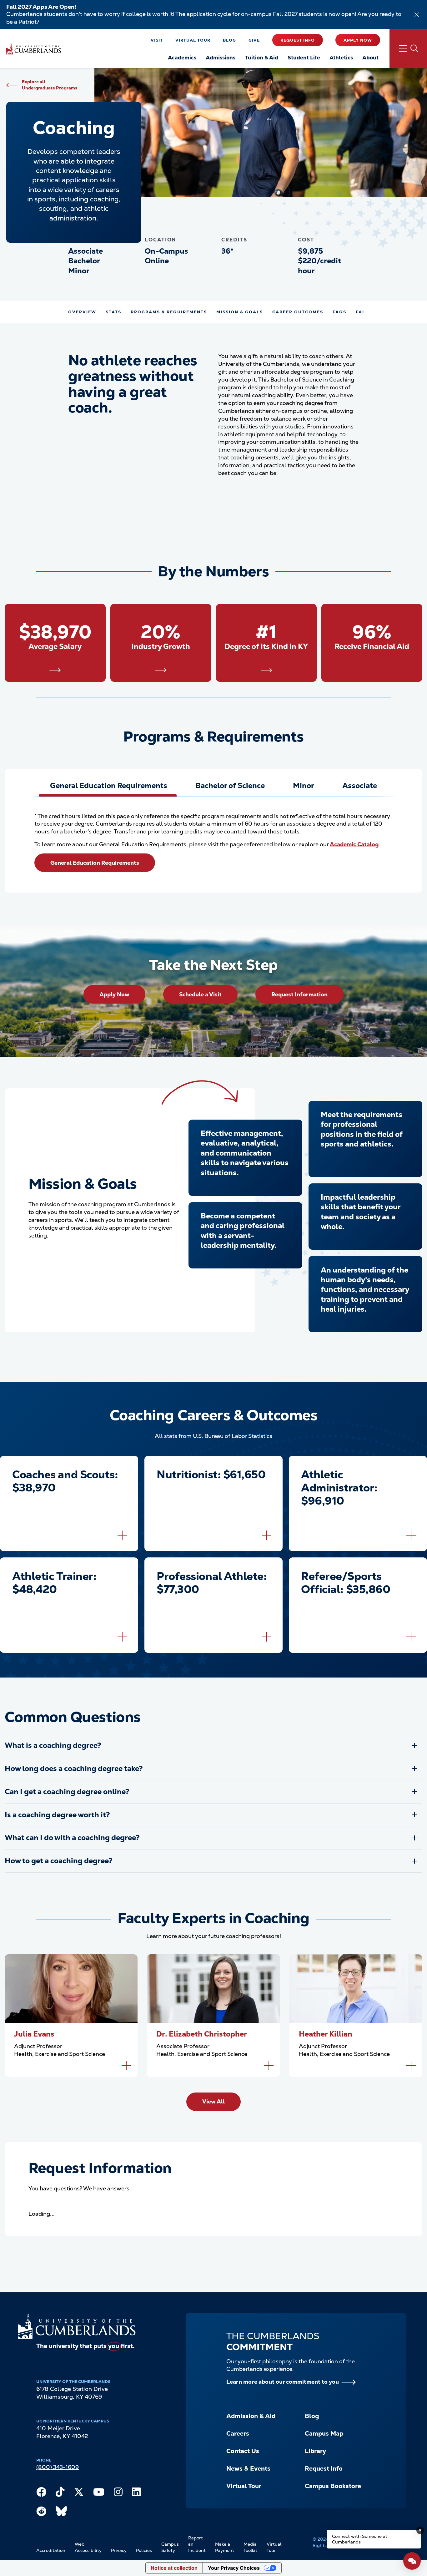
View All (213, 2101)
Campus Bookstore (333, 2486)
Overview (82, 312)
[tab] (108, 786)
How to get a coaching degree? (59, 1861)
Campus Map (324, 2434)
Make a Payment (225, 2547)
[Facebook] (41, 2493)
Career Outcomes (298, 312)
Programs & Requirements (169, 312)
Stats (113, 312)
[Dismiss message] (420, 2530)
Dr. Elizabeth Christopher (202, 2034)
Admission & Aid (251, 2416)
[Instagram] (118, 2493)
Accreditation (51, 2550)
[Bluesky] (61, 2513)
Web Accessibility (88, 2547)
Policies (144, 2550)
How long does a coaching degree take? (74, 1769)
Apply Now (358, 40)
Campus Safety (170, 2547)
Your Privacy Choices (234, 2568)
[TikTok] (60, 2493)
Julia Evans (34, 2034)
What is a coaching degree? (53, 1745)
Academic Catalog (354, 844)
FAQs (339, 312)
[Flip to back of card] (122, 1535)
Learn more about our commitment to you (283, 2382)
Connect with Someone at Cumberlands (360, 2539)
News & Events (248, 2469)
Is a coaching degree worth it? (57, 1815)
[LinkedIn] (136, 2493)
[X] (79, 2493)
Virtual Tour (193, 40)
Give (254, 40)
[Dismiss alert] (417, 15)
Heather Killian (326, 2034)
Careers (238, 2434)
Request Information (299, 994)
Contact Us (243, 2451)
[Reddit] (41, 2513)
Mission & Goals (240, 312)
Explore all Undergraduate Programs (50, 85)
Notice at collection (174, 2568)
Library (315, 2451)
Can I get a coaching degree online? (67, 1792)
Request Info (298, 40)
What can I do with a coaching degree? (72, 1838)
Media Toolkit (250, 2547)
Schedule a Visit (200, 994)
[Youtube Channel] (99, 2493)
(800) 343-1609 (58, 2467)
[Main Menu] (408, 48)
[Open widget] (412, 2561)
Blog (229, 40)
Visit (157, 40)
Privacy (119, 2550)
